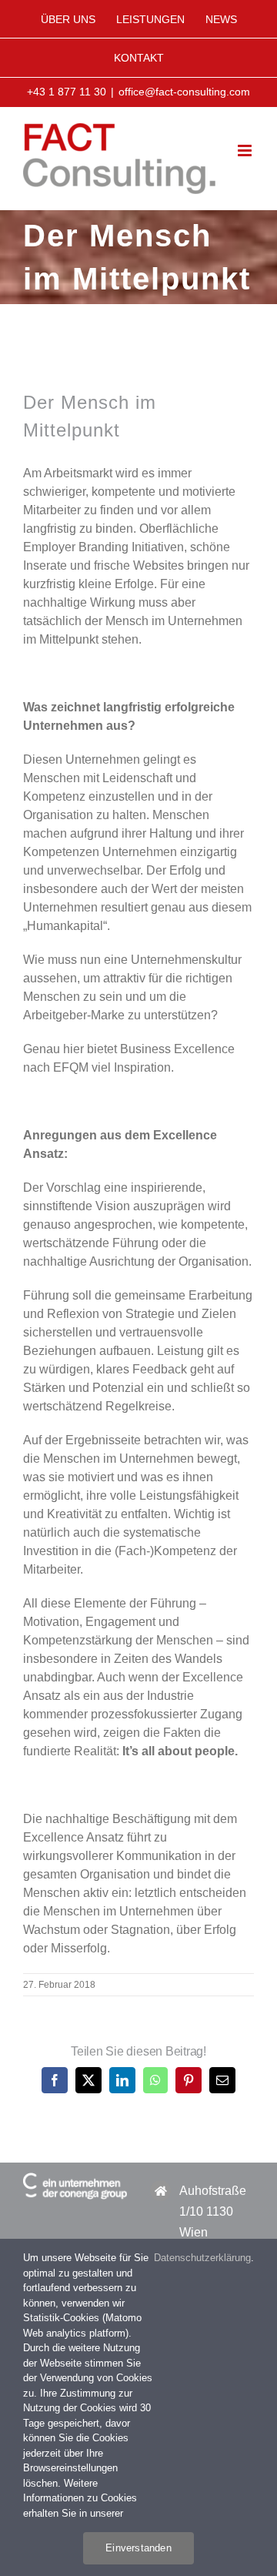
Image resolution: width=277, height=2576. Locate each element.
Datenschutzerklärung (202, 2258)
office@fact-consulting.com (184, 92)
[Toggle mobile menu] (246, 151)
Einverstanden (138, 2548)
